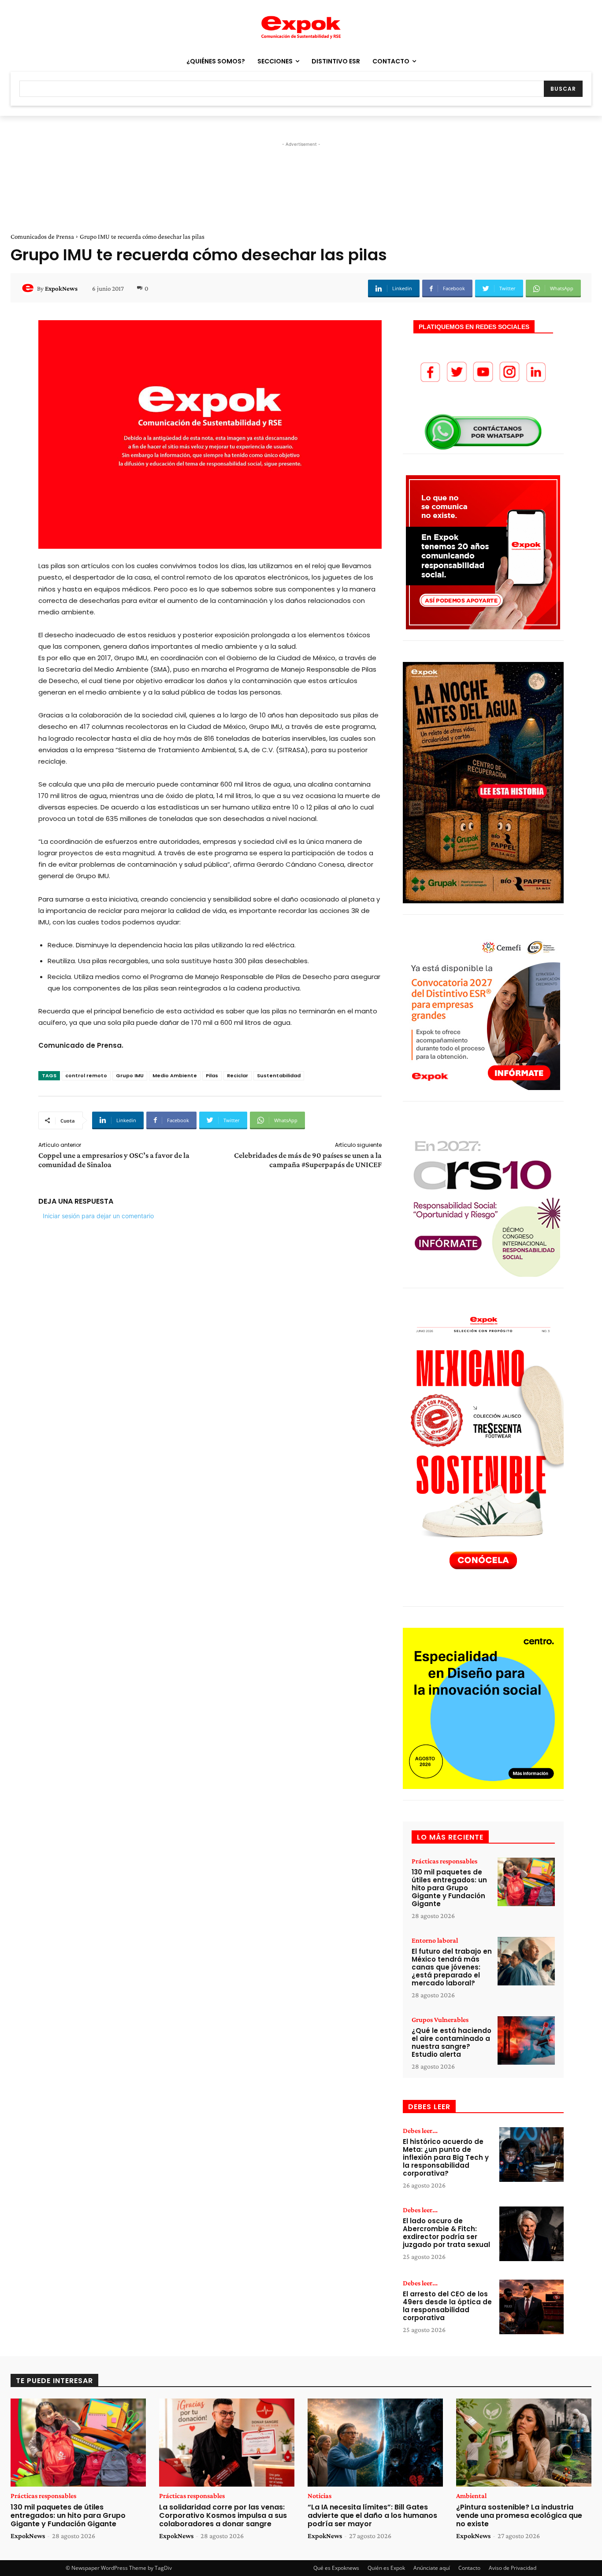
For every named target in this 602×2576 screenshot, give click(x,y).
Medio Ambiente (175, 1075)
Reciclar (238, 1075)
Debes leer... (420, 2131)
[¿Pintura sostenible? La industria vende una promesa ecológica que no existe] (524, 2443)
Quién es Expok (386, 2568)
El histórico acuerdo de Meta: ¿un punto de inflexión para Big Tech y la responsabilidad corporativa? (446, 2157)
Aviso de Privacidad (513, 2568)
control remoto (86, 1075)
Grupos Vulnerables (440, 2020)
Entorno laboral (435, 1940)
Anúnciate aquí (432, 2568)
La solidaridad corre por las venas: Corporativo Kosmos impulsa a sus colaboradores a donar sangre (223, 2515)
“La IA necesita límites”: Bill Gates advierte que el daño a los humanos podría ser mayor (372, 2515)
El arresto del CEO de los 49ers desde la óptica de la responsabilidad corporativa (447, 2306)
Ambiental (471, 2496)
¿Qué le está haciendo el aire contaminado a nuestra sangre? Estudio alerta (451, 2042)
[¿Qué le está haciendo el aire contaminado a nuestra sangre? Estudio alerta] (526, 2041)
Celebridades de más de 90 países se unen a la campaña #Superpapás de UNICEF (308, 1160)
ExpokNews (61, 288)
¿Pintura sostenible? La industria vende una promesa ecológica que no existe (519, 2515)
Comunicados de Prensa (42, 237)
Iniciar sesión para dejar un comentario (98, 1216)
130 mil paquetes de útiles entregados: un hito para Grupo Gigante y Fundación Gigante (449, 1888)
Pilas (212, 1075)
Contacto (469, 2568)
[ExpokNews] (29, 288)
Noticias (320, 2496)
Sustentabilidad (279, 1075)
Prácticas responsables (444, 1861)
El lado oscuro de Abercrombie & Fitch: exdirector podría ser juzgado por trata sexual (446, 2233)
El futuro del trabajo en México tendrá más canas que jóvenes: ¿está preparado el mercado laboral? (452, 1967)
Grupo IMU (130, 1075)
